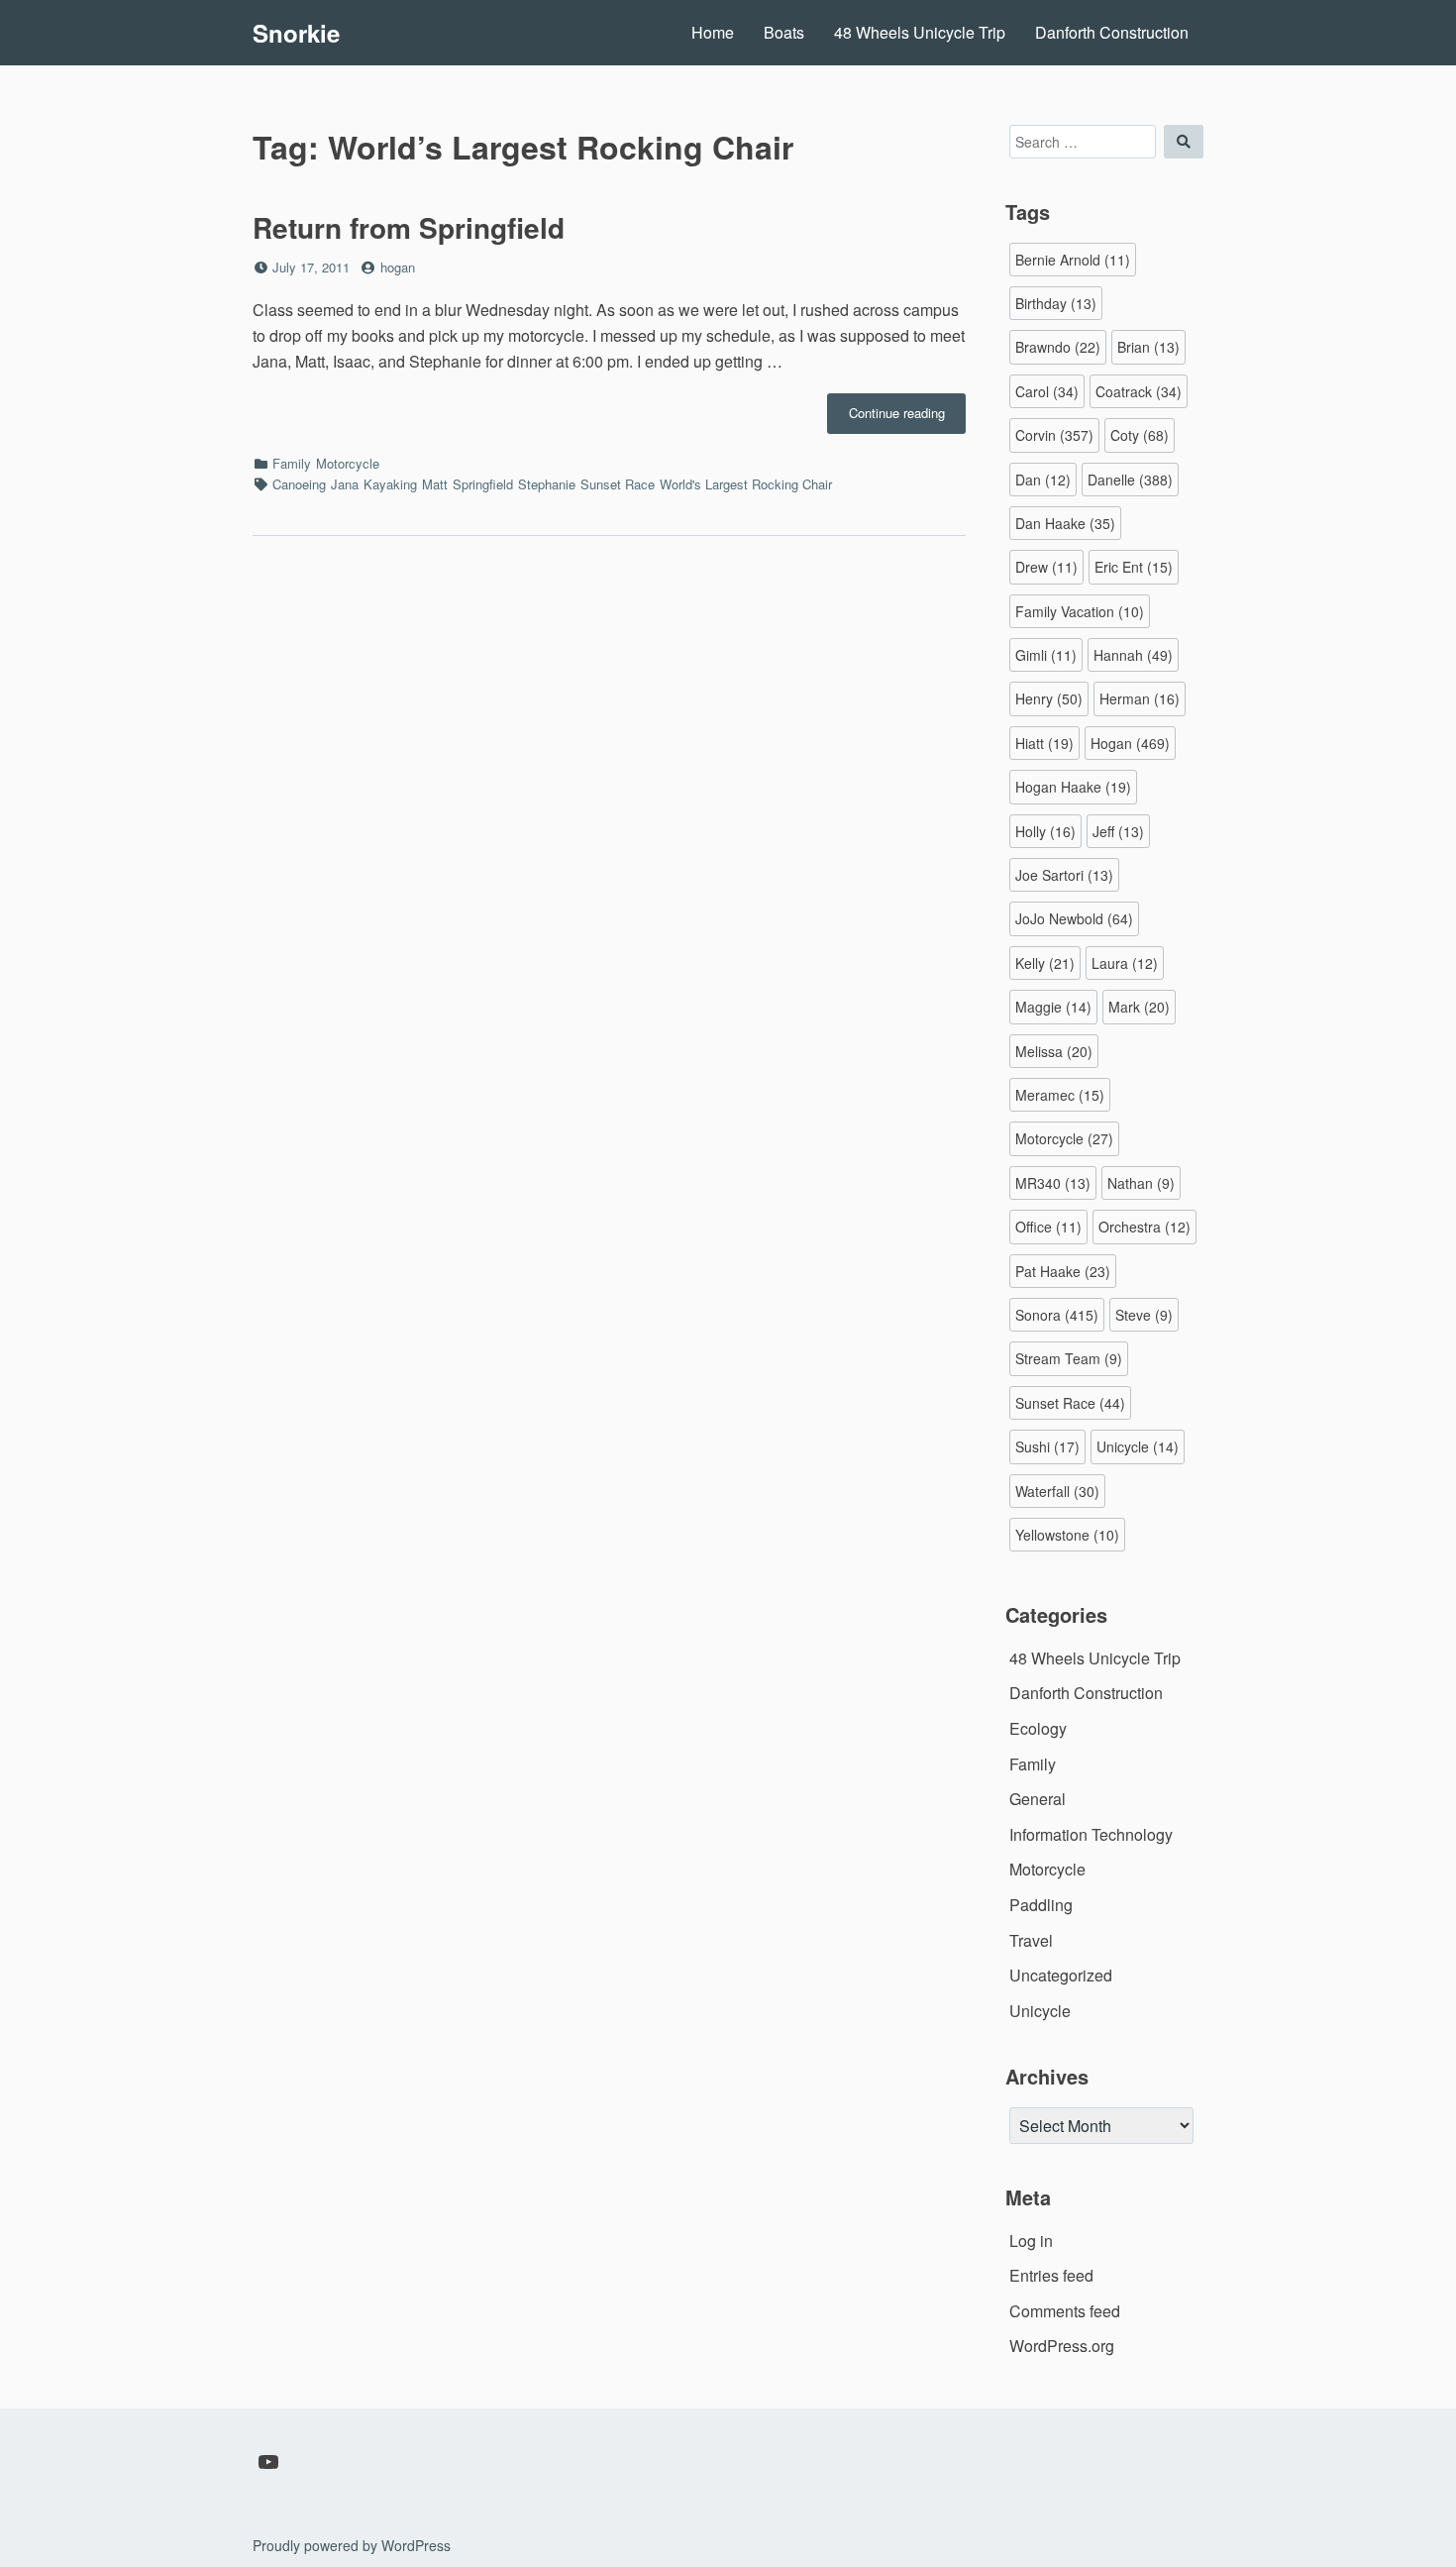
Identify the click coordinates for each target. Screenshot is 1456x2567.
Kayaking (390, 484)
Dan (1043, 480)
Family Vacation (1080, 611)
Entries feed (1051, 2275)
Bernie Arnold (1073, 260)
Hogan (1130, 743)
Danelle (1130, 480)
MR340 (1053, 1183)
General (1038, 1799)
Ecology (1038, 1728)
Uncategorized (1061, 1975)
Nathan (1141, 1183)
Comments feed (1065, 2311)
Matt (435, 484)
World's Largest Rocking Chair (746, 484)
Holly (1045, 831)
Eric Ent (1134, 567)
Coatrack (1139, 391)
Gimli (1046, 655)
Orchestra (1144, 1227)
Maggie (1053, 1007)
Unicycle (1138, 1446)
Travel (1031, 1940)
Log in (1031, 2241)
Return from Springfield (409, 227)
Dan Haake (1065, 523)
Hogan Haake (1073, 787)
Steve (1144, 1315)
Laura (1125, 963)
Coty (1140, 435)
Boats (784, 32)
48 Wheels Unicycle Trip (920, 32)
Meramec (1060, 1095)
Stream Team (1069, 1358)
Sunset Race (618, 484)
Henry (1049, 698)
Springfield (483, 484)
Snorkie (296, 33)
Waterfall (1057, 1491)
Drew (1046, 567)
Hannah (1133, 655)
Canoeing (299, 484)
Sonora (1057, 1315)
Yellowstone (1067, 1535)
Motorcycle (348, 463)
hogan (398, 267)
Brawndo (1058, 347)
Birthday (1056, 303)
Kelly (1045, 963)
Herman (1140, 698)
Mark (1139, 1007)
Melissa (1054, 1051)
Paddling (1041, 1905)
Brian (1148, 347)
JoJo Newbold (1074, 918)
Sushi (1047, 1446)
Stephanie (547, 484)
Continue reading (907, 418)
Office (1048, 1227)
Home (713, 32)
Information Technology (1091, 1834)
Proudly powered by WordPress (352, 2545)
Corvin (1054, 435)
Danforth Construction (1112, 32)
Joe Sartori (1064, 875)
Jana (345, 484)
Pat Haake (1063, 1271)
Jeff (1118, 831)
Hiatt (1044, 743)
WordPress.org (1062, 2346)
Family (292, 463)
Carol (1047, 391)
